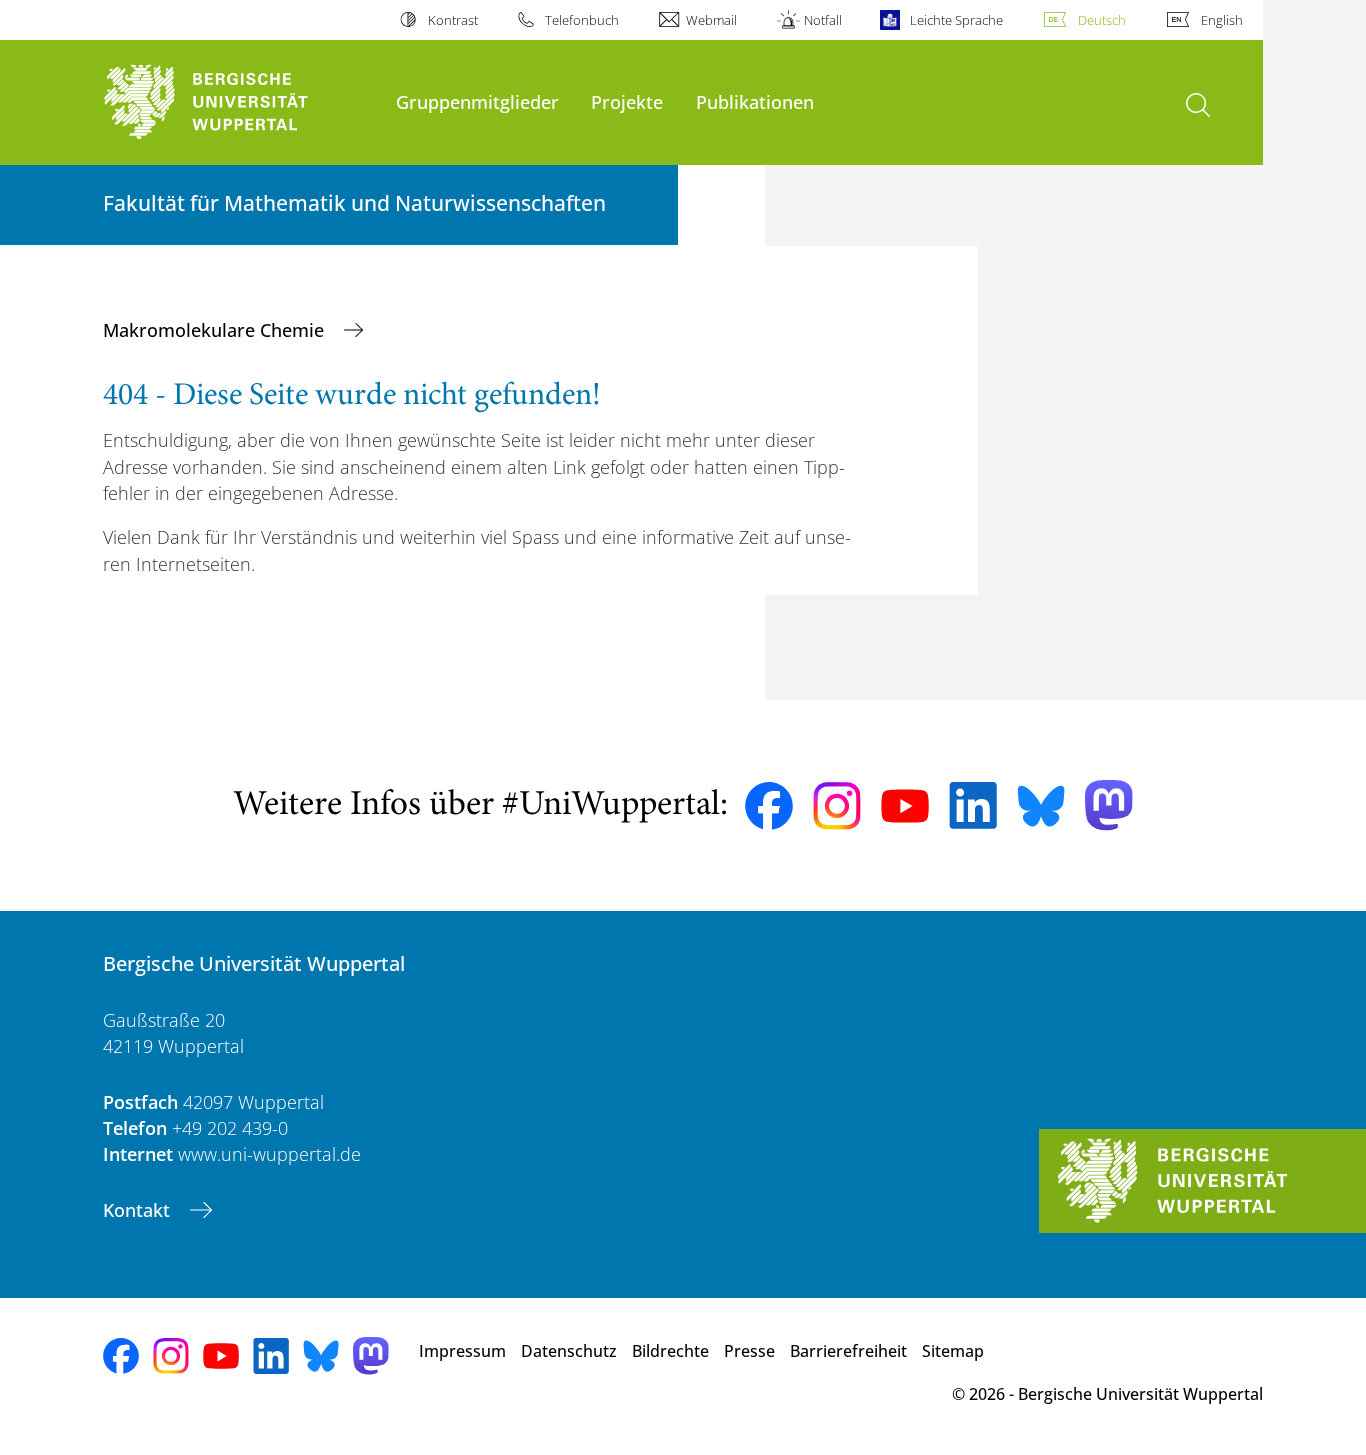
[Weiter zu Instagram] (837, 806)
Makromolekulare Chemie (216, 330)
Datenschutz (569, 1351)
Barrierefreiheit (848, 1351)
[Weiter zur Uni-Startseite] (239, 102)
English (1222, 20)
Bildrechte (670, 1351)
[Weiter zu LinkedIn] (973, 805)
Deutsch (1102, 20)
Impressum (462, 1351)
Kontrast (452, 20)
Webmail (711, 20)
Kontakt (139, 1210)
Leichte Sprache (956, 20)
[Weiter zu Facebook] (769, 806)
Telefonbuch (582, 20)
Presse (749, 1351)
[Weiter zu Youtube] (905, 806)
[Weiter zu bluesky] (1041, 806)
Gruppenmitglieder (477, 101)
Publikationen (755, 101)
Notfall (823, 20)
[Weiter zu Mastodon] (1109, 805)
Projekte (627, 101)
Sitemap (953, 1351)
